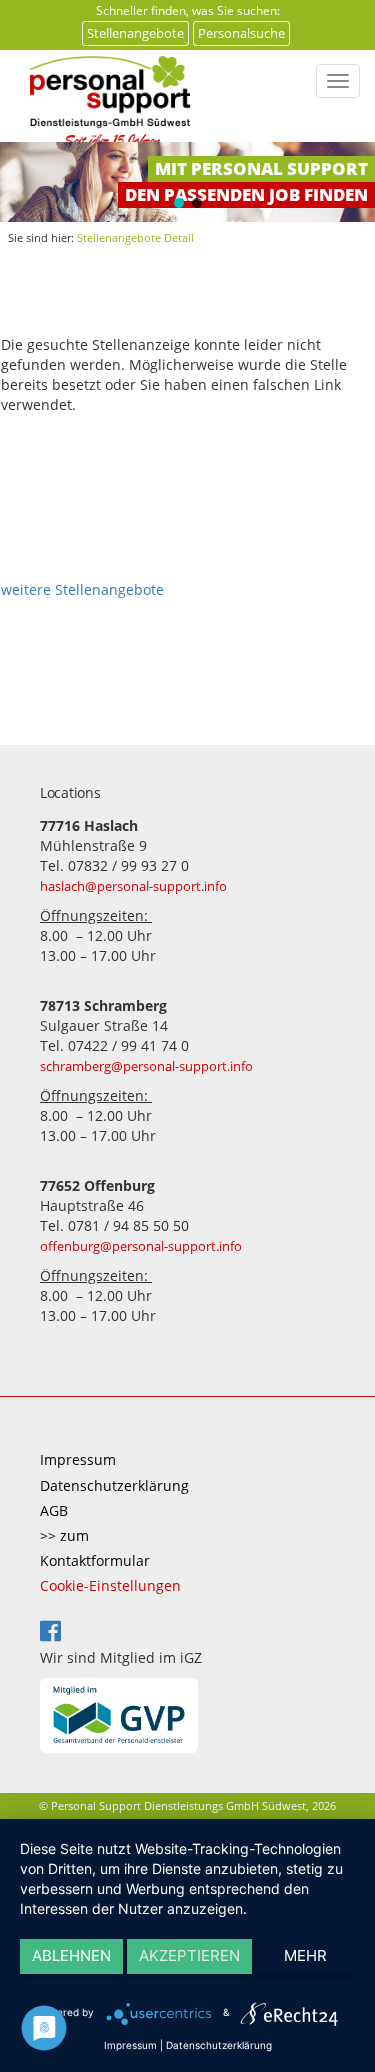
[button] (179, 203)
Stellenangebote (135, 33)
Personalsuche (241, 33)
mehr (305, 1955)
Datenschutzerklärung (114, 1485)
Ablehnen (71, 1955)
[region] (187, 182)
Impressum (78, 1459)
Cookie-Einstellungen (110, 1585)
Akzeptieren (189, 1955)
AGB (54, 1510)
